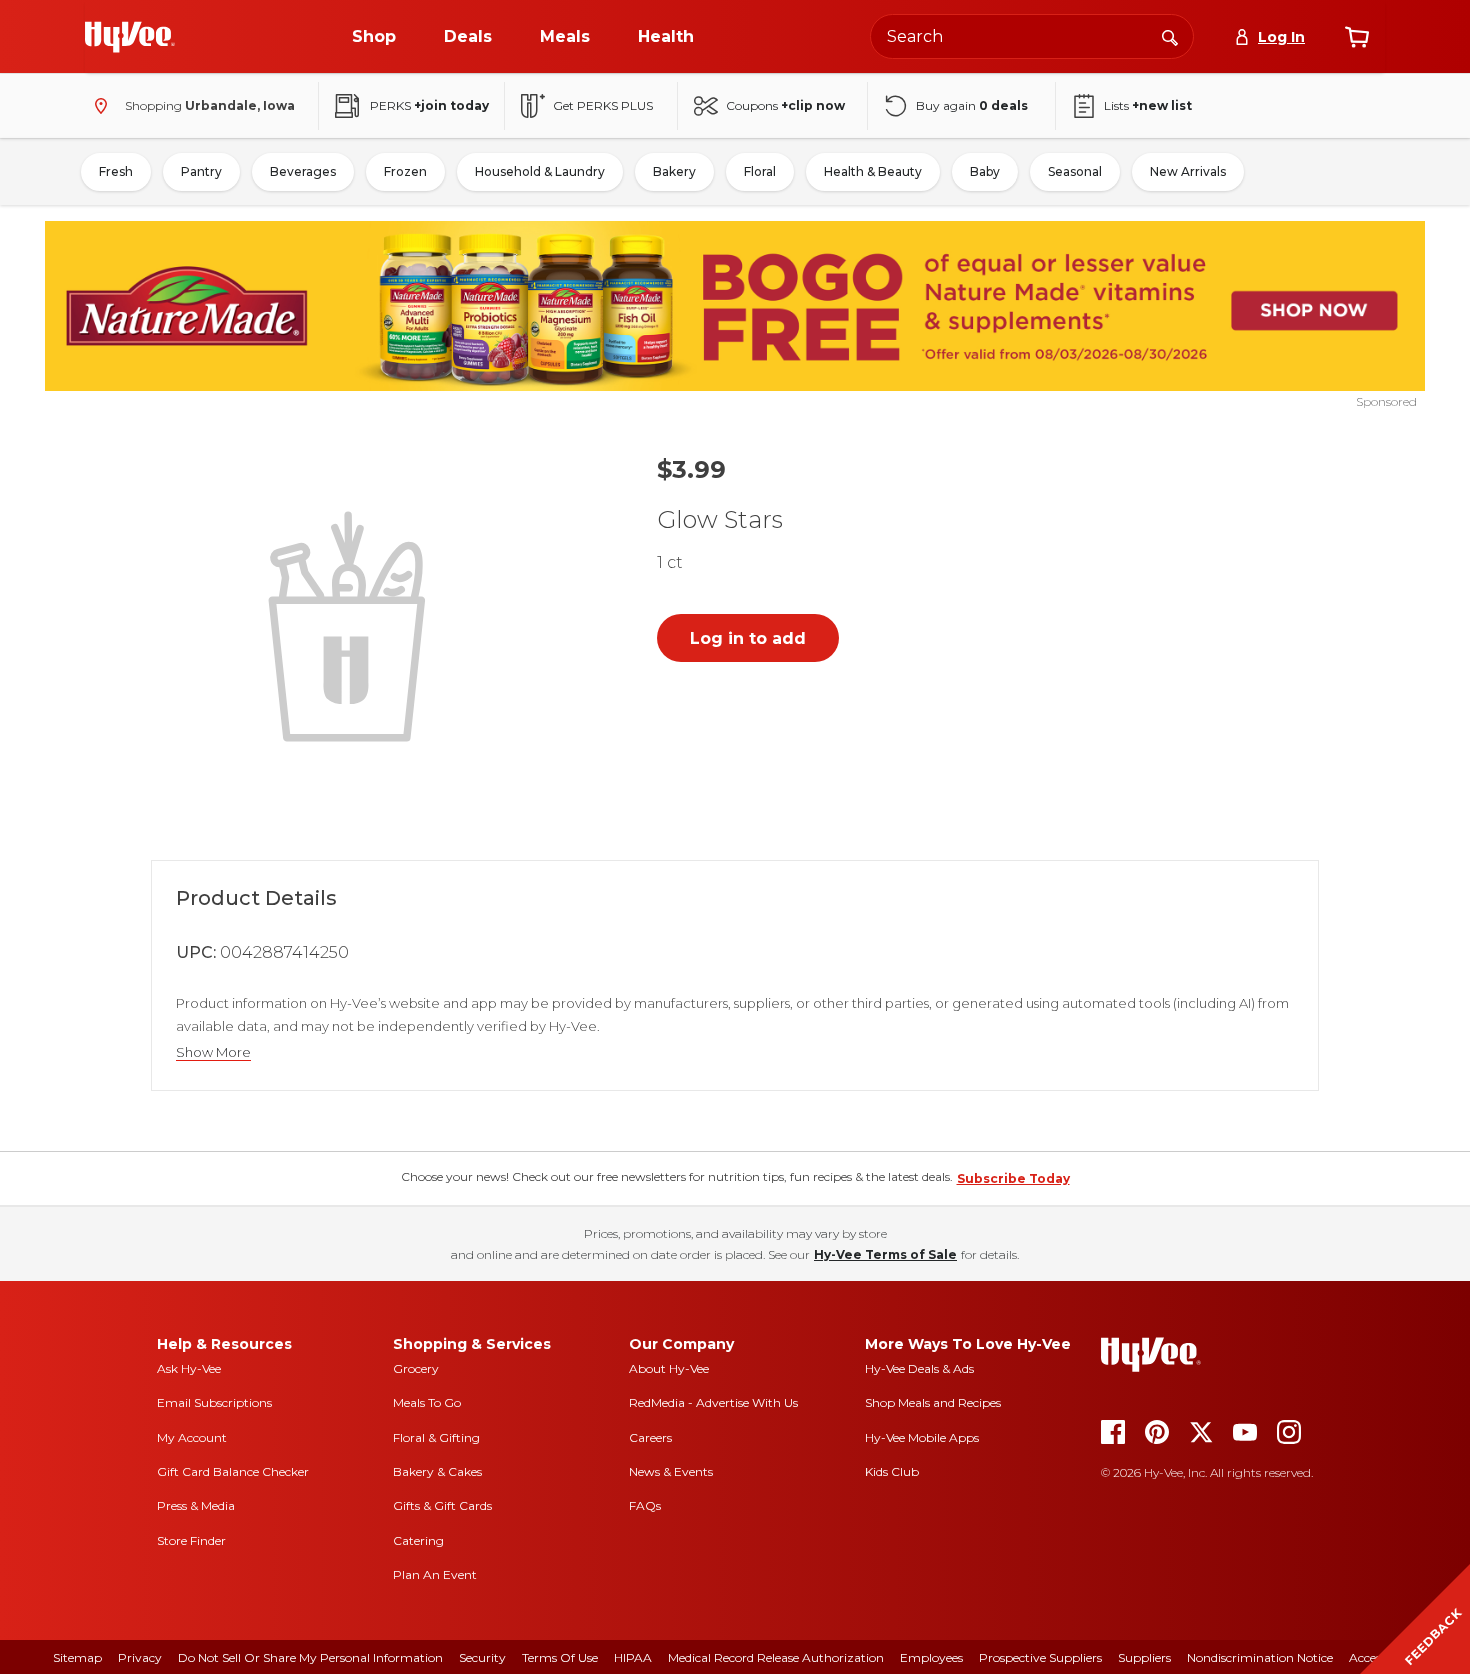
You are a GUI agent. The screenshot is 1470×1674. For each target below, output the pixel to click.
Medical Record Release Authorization (776, 1657)
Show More (213, 1052)
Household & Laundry (540, 171)
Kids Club (892, 1471)
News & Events (671, 1471)
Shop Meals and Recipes (933, 1402)
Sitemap (77, 1657)
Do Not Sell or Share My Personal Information (310, 1657)
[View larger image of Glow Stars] (351, 624)
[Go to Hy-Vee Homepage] (130, 37)
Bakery (674, 171)
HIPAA (633, 1657)
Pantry (201, 171)
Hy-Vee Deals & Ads (919, 1368)
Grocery (416, 1368)
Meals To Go (427, 1402)
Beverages (303, 171)
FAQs (645, 1505)
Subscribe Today (1013, 1178)
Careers (650, 1437)
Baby (985, 171)
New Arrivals (1188, 171)
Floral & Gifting (436, 1437)
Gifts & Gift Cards (442, 1505)
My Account (192, 1437)
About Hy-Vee (669, 1368)
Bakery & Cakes (437, 1471)
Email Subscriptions (214, 1402)
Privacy (140, 1657)
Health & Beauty (873, 171)
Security (482, 1657)
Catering (418, 1540)
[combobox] (1032, 36)
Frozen (405, 171)
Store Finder (191, 1540)
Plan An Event (435, 1574)
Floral (760, 171)
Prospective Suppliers (1040, 1657)
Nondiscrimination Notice (1260, 1657)
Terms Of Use (560, 1657)
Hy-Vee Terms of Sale (885, 1254)
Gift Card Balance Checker (233, 1471)
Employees (931, 1657)
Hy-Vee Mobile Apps (922, 1437)
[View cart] (1357, 37)
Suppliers (1144, 1657)
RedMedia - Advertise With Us (713, 1402)
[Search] (1170, 36)
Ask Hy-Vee (189, 1368)
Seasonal (1075, 171)
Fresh (116, 171)
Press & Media (196, 1505)
